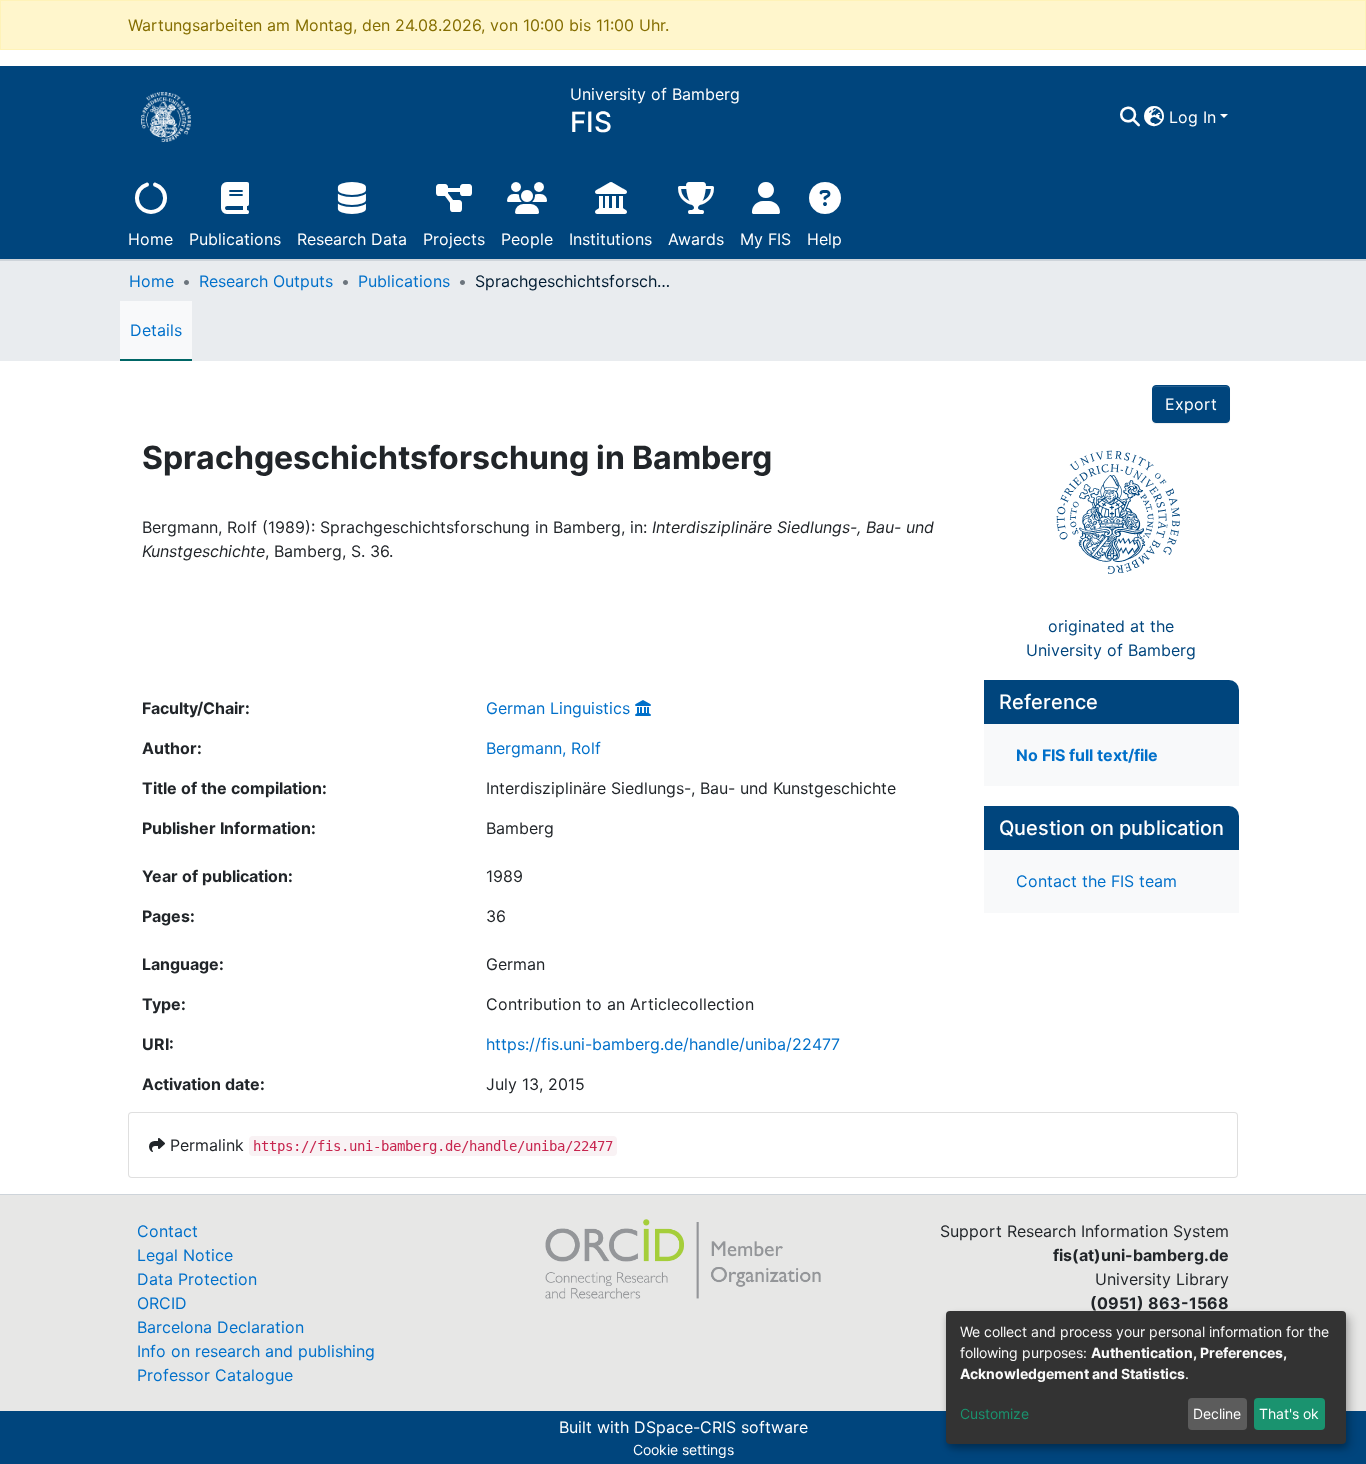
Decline (1217, 1413)
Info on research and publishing (256, 1351)
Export (1191, 404)
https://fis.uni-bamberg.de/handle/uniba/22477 (663, 1044)
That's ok (1289, 1413)
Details (156, 330)
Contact (167, 1231)
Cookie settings (683, 1449)
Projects (454, 239)
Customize (994, 1413)
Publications (235, 239)
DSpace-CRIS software (721, 1427)
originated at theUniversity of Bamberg (1111, 638)
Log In (1192, 117)
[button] (1154, 117)
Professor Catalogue (215, 1375)
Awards (696, 239)
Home (150, 239)
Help (824, 239)
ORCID (162, 1303)
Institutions (610, 239)
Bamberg (520, 828)
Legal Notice (185, 1255)
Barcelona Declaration (220, 1327)
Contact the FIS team (1096, 881)
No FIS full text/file (1087, 755)
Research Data (352, 239)
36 (496, 916)
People (527, 239)
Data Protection (197, 1279)
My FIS (765, 239)
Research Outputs (266, 281)
